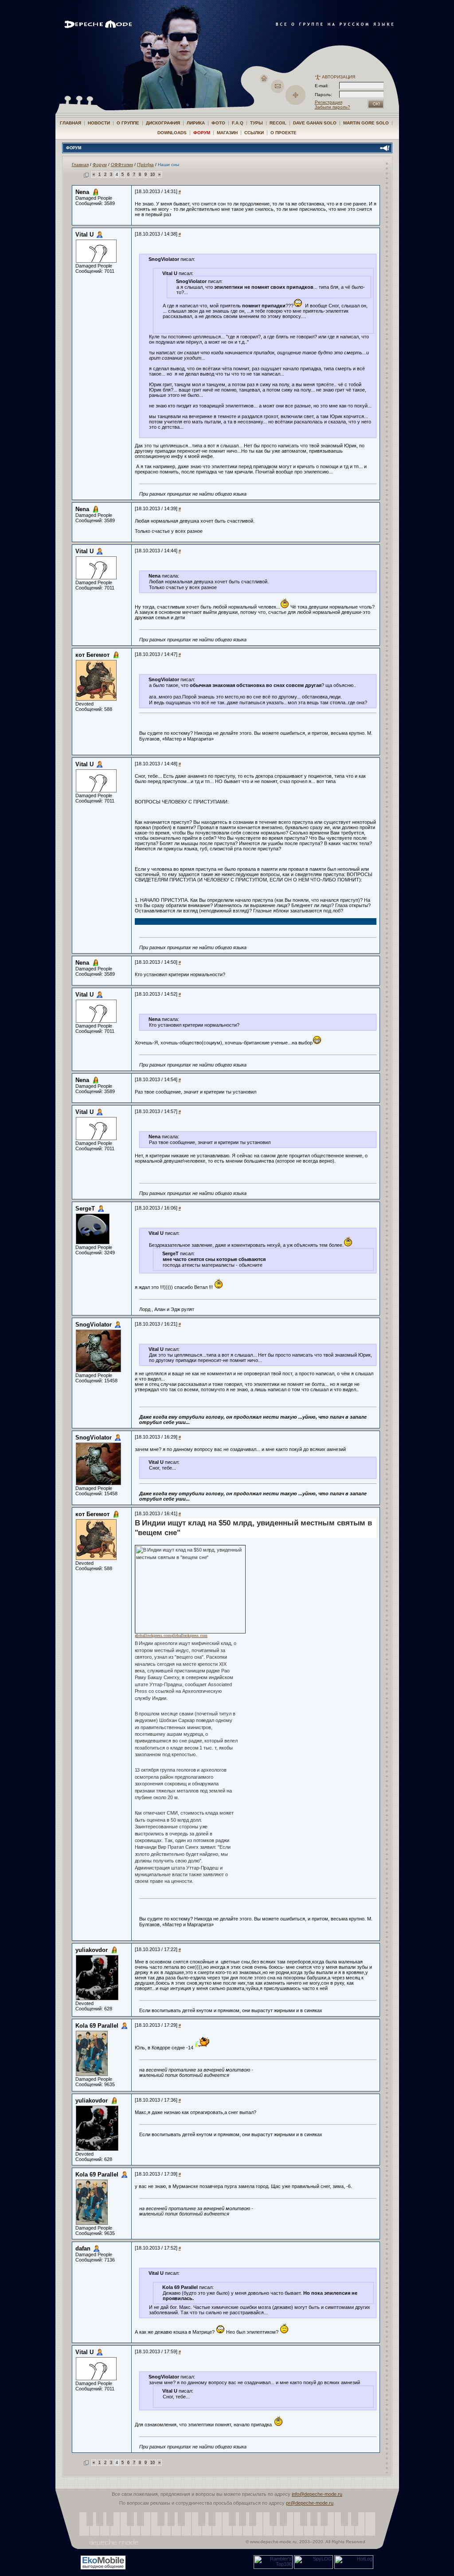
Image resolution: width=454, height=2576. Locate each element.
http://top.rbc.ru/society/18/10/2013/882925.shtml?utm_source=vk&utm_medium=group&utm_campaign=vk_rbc (279, 1885)
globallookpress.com (153, 1635)
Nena (82, 192)
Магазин (227, 133)
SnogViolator (94, 1325)
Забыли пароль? (333, 107)
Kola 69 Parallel (97, 2026)
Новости (99, 123)
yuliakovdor (92, 1950)
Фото (218, 123)
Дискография (163, 123)
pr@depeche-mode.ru (310, 2503)
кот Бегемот (92, 655)
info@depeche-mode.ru (317, 2494)
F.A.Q (238, 123)
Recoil (278, 123)
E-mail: (322, 86)
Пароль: (326, 95)
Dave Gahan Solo (315, 123)
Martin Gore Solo (366, 123)
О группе (128, 123)
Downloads (172, 133)
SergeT (85, 1208)
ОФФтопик (122, 165)
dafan (83, 2248)
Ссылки (254, 133)
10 (153, 175)
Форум (202, 133)
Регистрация (329, 102)
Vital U (84, 235)
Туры (256, 123)
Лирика (196, 123)
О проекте (284, 133)
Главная (70, 123)
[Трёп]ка (145, 165)
